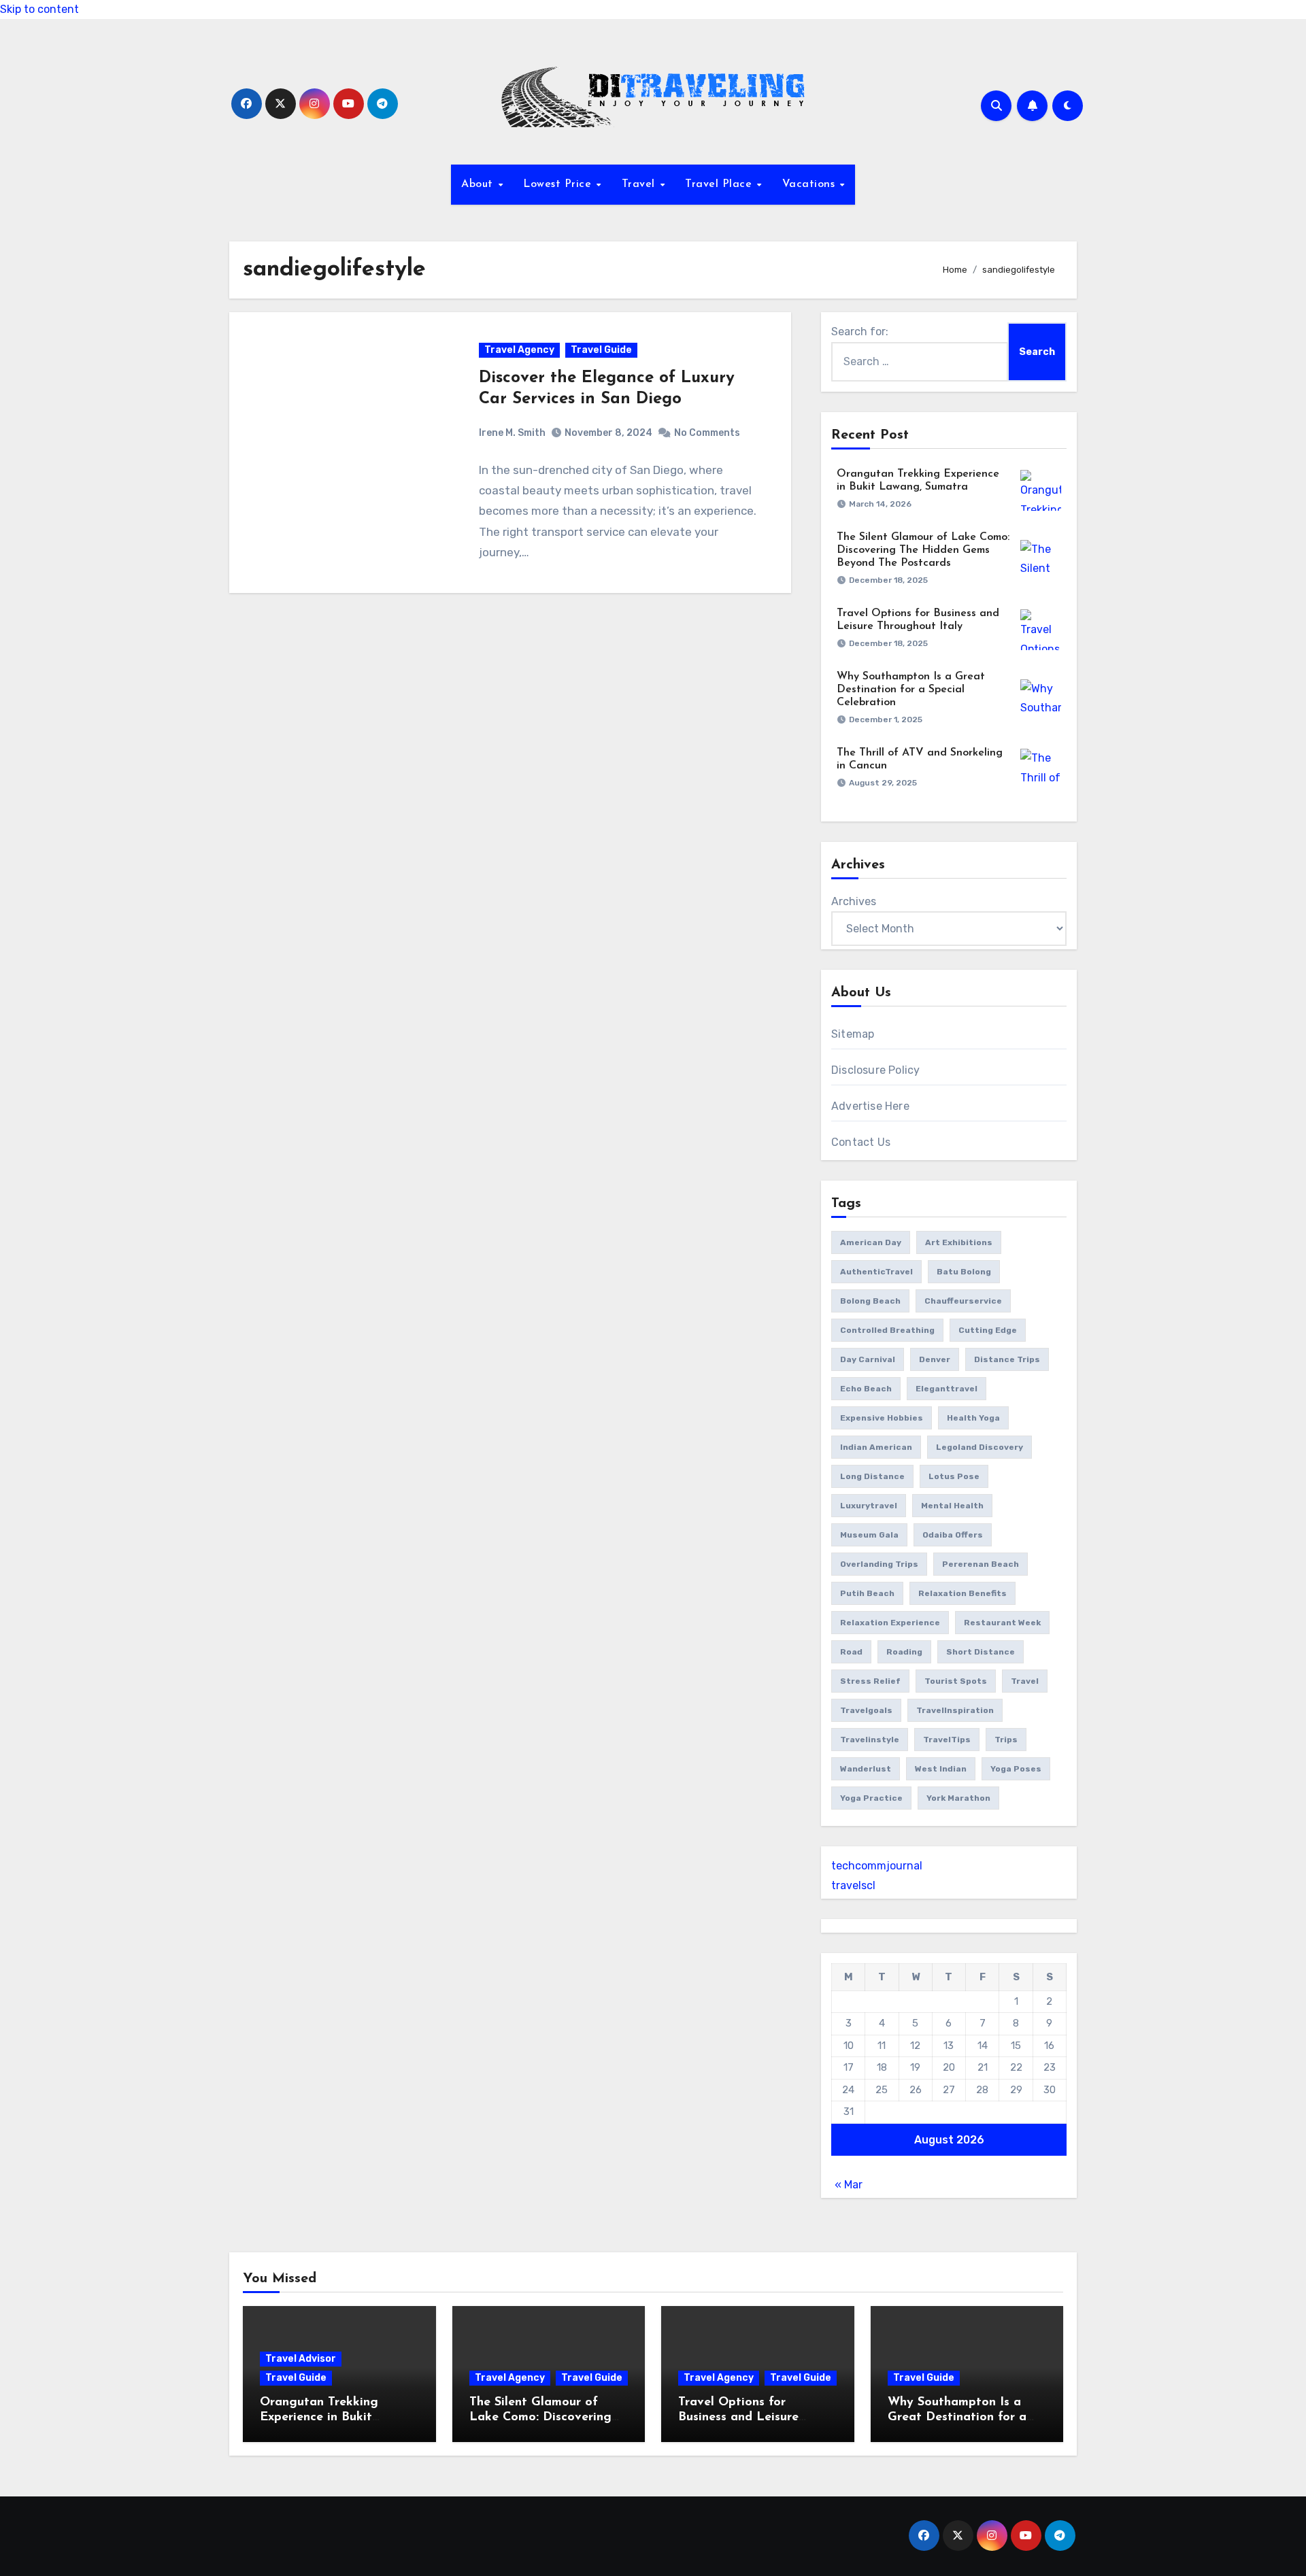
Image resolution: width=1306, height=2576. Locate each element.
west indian (941, 1769)
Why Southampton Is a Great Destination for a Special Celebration (911, 690)
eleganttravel (947, 1389)
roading (904, 1652)
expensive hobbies (882, 1418)
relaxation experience (890, 1623)
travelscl (853, 1885)
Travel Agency (519, 350)
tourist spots (956, 1681)
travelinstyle (870, 1740)
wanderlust (866, 1769)
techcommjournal (877, 1866)
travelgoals (866, 1710)
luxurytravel (869, 1506)
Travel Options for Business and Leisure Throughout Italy (738, 2417)
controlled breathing (887, 1330)
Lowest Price (559, 184)
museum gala (869, 1535)
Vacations (810, 184)
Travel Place (720, 184)
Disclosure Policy (875, 1070)
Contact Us (861, 1142)
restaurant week (1002, 1623)
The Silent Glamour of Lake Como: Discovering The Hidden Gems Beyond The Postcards (923, 550)
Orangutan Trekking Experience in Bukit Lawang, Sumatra (319, 2417)
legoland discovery (979, 1447)
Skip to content (39, 9)
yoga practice (871, 1798)
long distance (872, 1476)
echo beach (866, 1389)
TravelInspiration (955, 1710)
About (479, 184)
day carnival (868, 1359)
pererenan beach (981, 1564)
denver (935, 1359)
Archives (854, 901)
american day (871, 1242)
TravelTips (947, 1740)
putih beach (867, 1593)
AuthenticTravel (876, 1272)
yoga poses (1016, 1769)
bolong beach (870, 1301)
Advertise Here (870, 1106)
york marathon (958, 1798)
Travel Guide (601, 350)
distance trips (1007, 1359)
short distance (981, 1652)
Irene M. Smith (512, 433)
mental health (952, 1506)
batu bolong (964, 1272)
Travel (640, 184)
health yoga (973, 1418)
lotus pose (954, 1476)
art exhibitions (959, 1242)
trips (1006, 1740)
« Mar (849, 2185)
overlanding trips (879, 1564)
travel (1025, 1681)
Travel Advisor (301, 2359)
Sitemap (853, 1034)
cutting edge (988, 1330)
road (851, 1652)
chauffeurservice (963, 1301)
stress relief (870, 1681)
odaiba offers (953, 1535)
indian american (876, 1447)
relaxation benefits (962, 1593)
